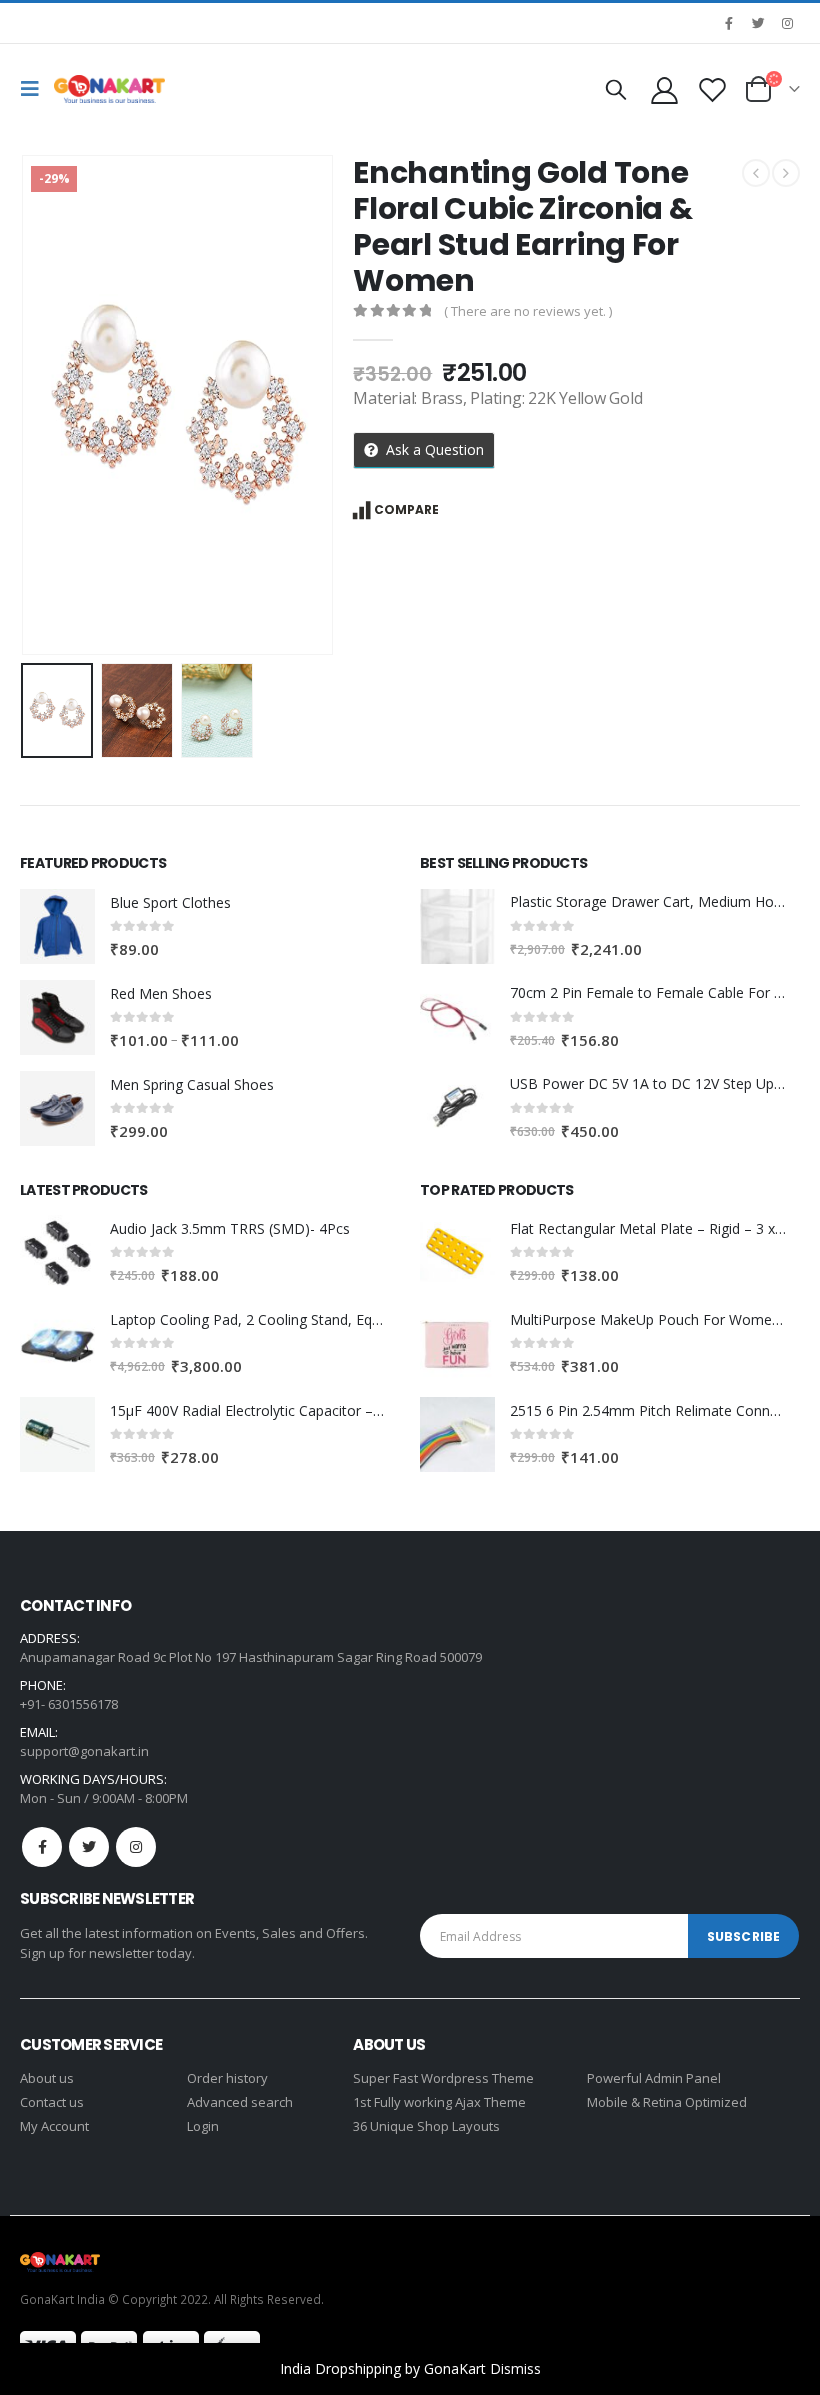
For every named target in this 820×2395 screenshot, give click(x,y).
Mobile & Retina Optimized (667, 2102)
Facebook (42, 1847)
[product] (57, 926)
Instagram (136, 1847)
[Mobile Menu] (35, 89)
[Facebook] (729, 23)
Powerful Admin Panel (654, 2078)
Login (203, 2126)
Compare (406, 509)
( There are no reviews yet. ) (528, 311)
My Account (54, 2126)
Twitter (89, 1847)
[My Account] (664, 89)
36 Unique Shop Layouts (426, 2126)
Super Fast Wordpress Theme (443, 2078)
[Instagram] (787, 23)
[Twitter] (758, 23)
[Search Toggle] (616, 89)
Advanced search (240, 2102)
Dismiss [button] (515, 2368)
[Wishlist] (713, 89)
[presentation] (45, 405)
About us (47, 2078)
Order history (227, 2078)
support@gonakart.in (84, 1751)
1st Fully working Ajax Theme (439, 2102)
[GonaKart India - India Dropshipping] (109, 89)
